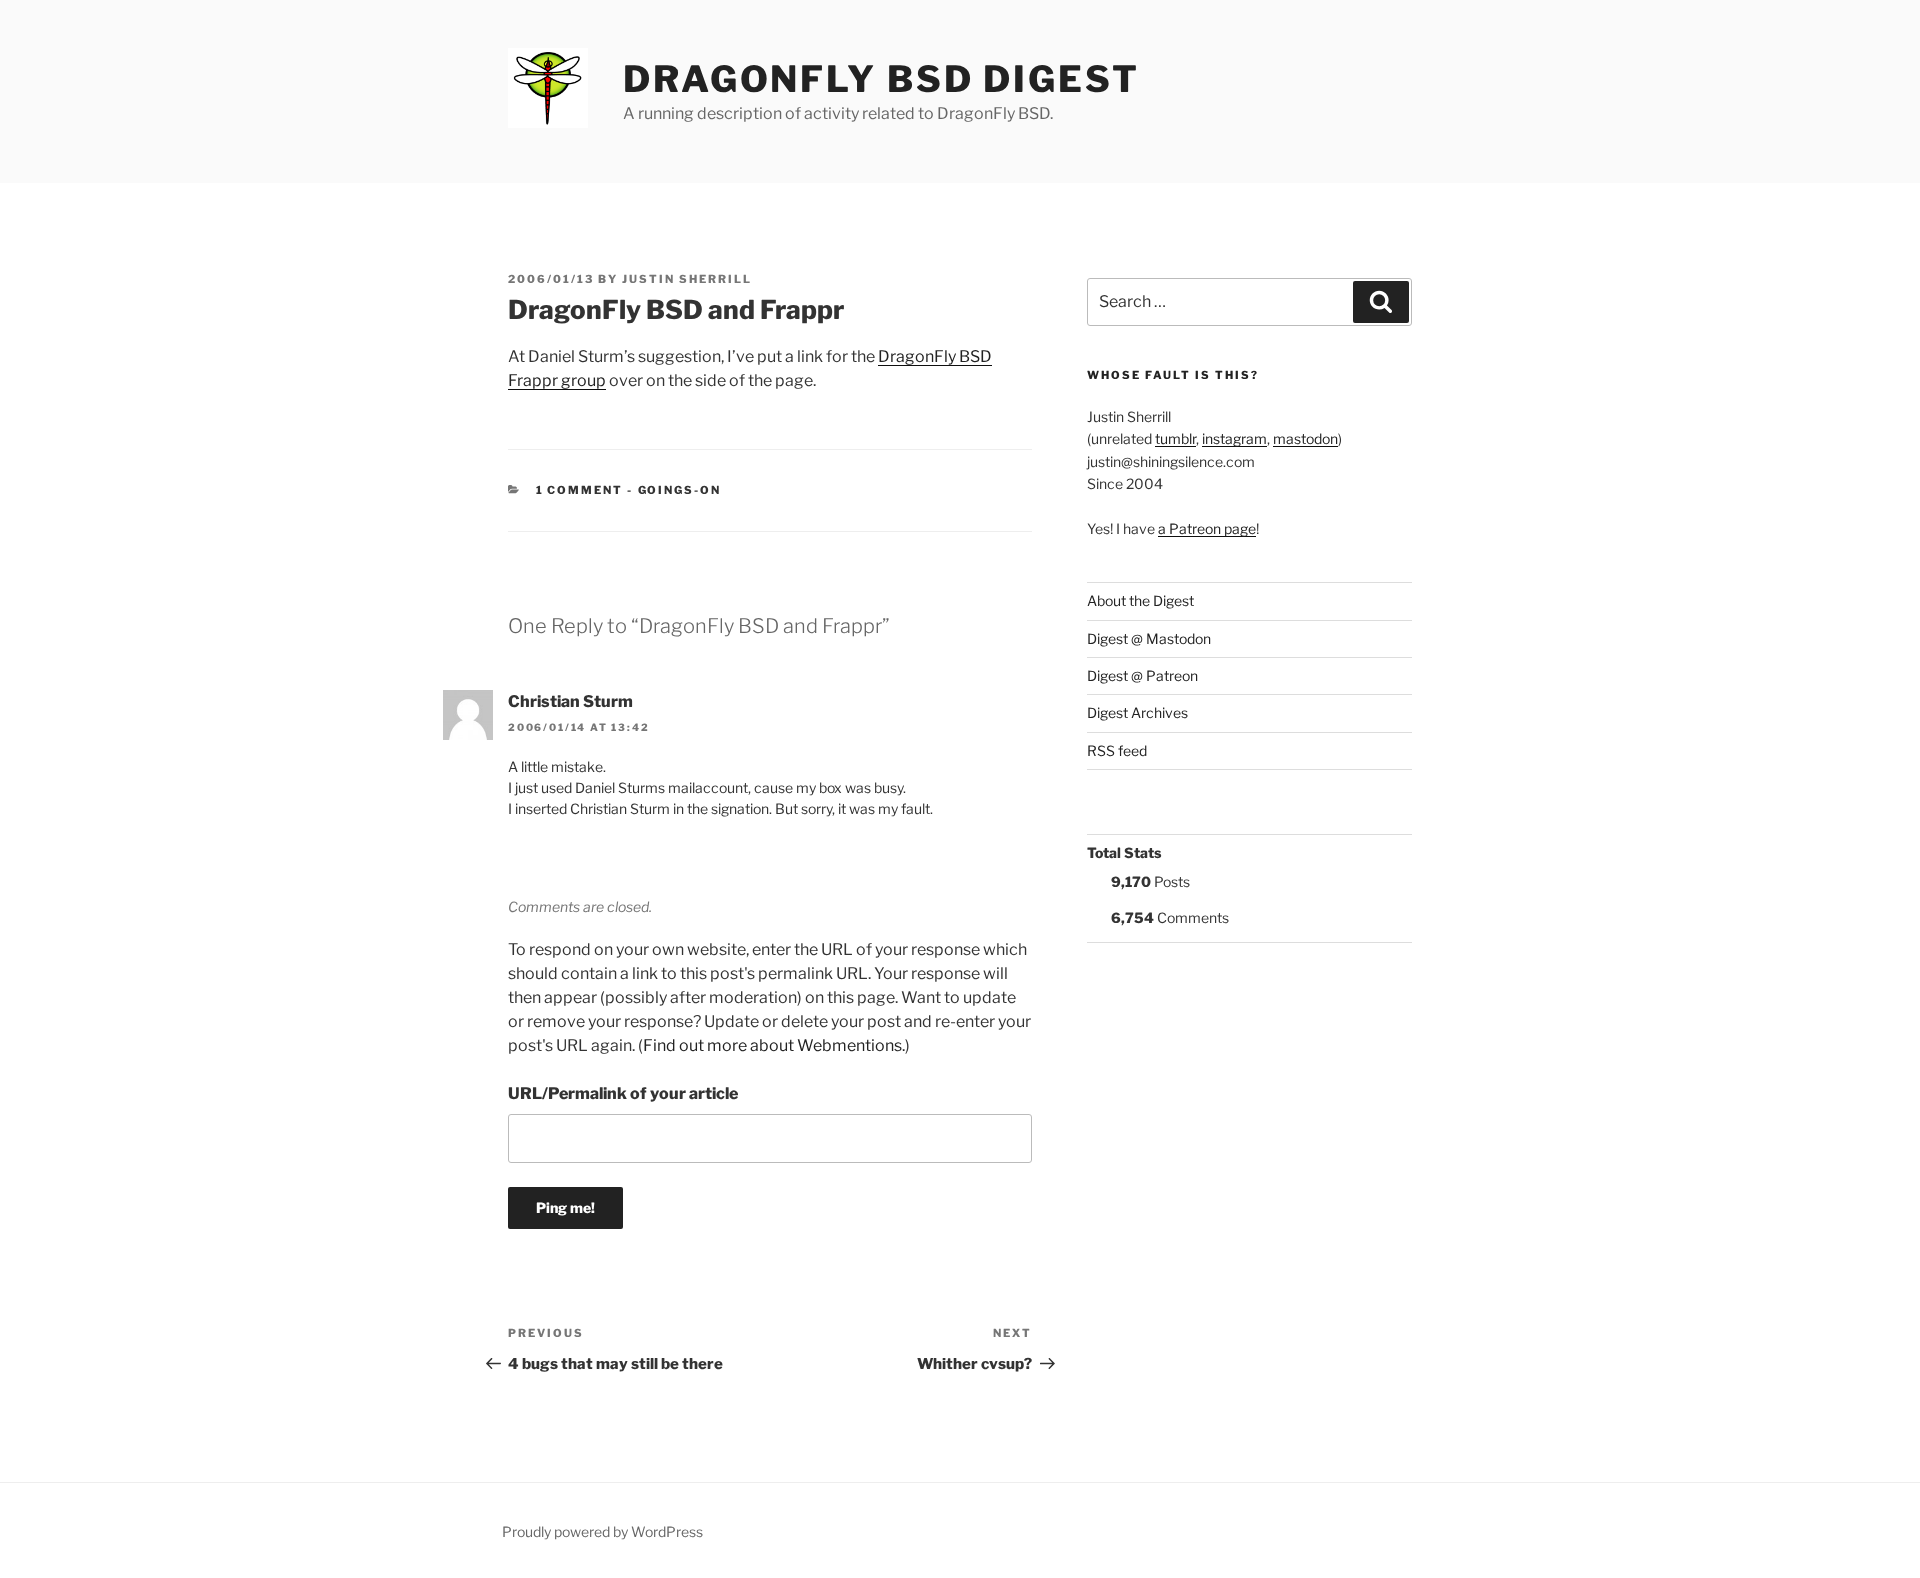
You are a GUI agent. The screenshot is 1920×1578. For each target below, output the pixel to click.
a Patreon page (1207, 528)
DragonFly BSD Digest (881, 79)
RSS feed (1117, 750)
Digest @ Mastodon (1149, 638)
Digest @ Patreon (1142, 675)
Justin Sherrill (687, 279)
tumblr (1175, 438)
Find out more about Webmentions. (774, 1045)
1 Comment (580, 490)
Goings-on (680, 490)
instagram (1234, 438)
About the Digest (1140, 600)
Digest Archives (1137, 712)
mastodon (1305, 438)
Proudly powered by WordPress (602, 1531)
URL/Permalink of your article (623, 1093)
